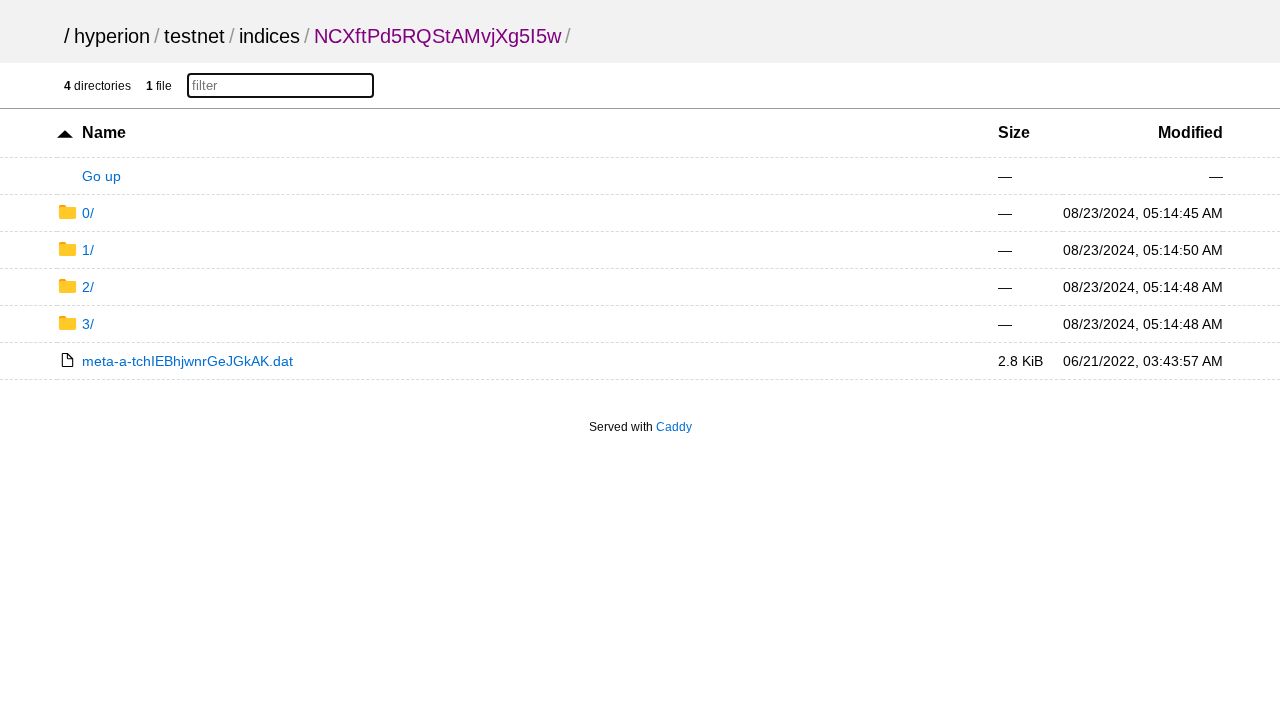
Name (104, 132)
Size (1014, 132)
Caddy (674, 427)
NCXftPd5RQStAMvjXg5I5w (437, 36)
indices (269, 36)
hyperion (112, 36)
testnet (194, 36)
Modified (1190, 132)
